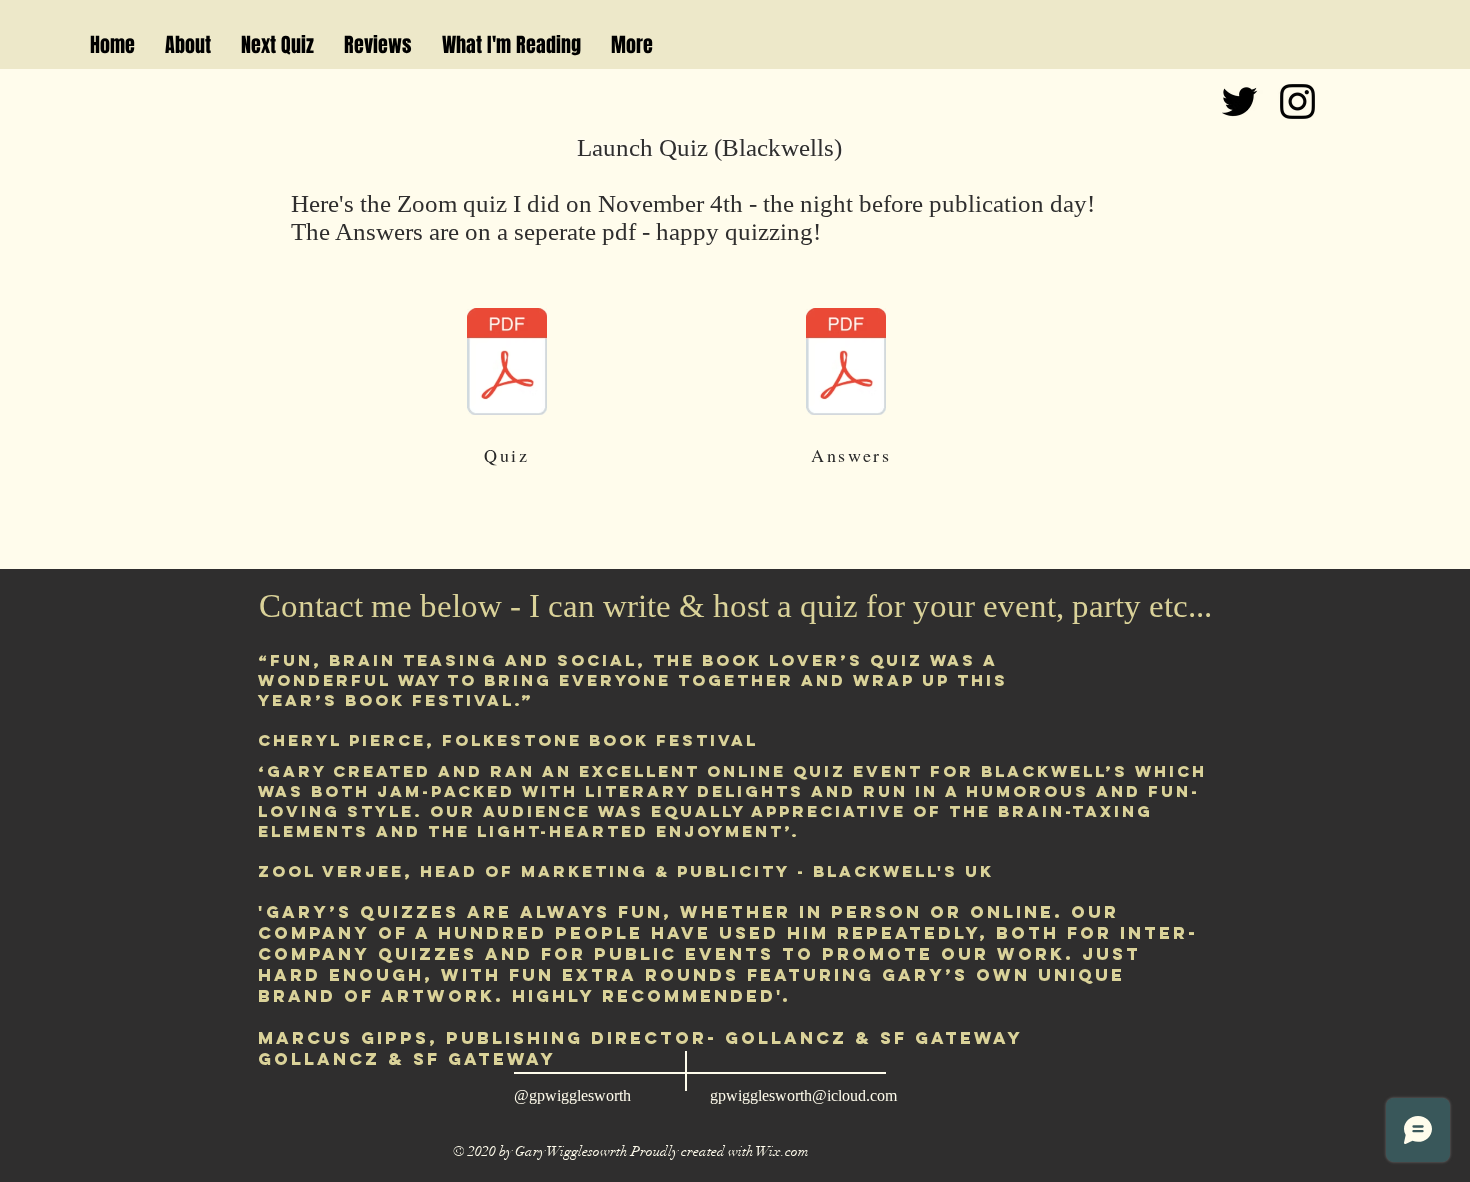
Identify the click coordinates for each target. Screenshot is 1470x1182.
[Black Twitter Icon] (1239, 101)
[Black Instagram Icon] (1297, 101)
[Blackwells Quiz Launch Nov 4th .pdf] (507, 364)
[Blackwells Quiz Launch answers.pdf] (846, 364)
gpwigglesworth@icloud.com (803, 1095)
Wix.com (782, 1151)
